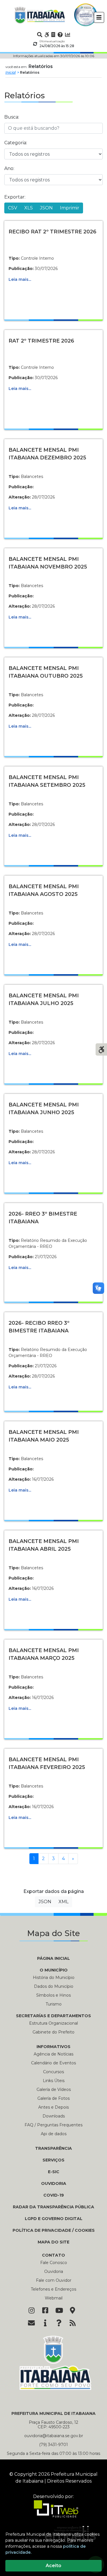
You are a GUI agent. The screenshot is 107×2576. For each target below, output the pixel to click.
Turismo (54, 2004)
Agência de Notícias (53, 2054)
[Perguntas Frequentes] (60, 35)
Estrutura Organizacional (53, 2023)
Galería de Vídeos (54, 2089)
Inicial (11, 72)
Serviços (53, 2160)
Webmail (54, 2298)
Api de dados (54, 2134)
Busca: (12, 117)
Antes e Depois (53, 2107)
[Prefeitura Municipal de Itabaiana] (40, 15)
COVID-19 (54, 2195)
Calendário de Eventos (53, 2063)
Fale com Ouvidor (54, 2280)
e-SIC (54, 2172)
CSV (13, 208)
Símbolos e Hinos (53, 1995)
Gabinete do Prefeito (53, 2032)
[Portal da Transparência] (53, 35)
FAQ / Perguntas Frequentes (53, 2125)
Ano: (9, 168)
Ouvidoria (54, 2183)
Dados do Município (54, 1986)
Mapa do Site (53, 2242)
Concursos (53, 2072)
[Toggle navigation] (99, 17)
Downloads (54, 2116)
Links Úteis (54, 2081)
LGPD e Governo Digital (54, 2219)
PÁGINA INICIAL (53, 1958)
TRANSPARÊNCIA (53, 2148)
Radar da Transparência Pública (53, 2207)
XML (63, 1902)
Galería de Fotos (53, 2098)
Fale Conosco (54, 2263)
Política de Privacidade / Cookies (54, 2230)
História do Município (54, 1977)
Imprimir (70, 208)
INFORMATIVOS (53, 2047)
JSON (46, 208)
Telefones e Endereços (53, 2289)
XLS (29, 208)
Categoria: (16, 143)
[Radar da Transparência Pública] (68, 35)
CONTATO (53, 2255)
